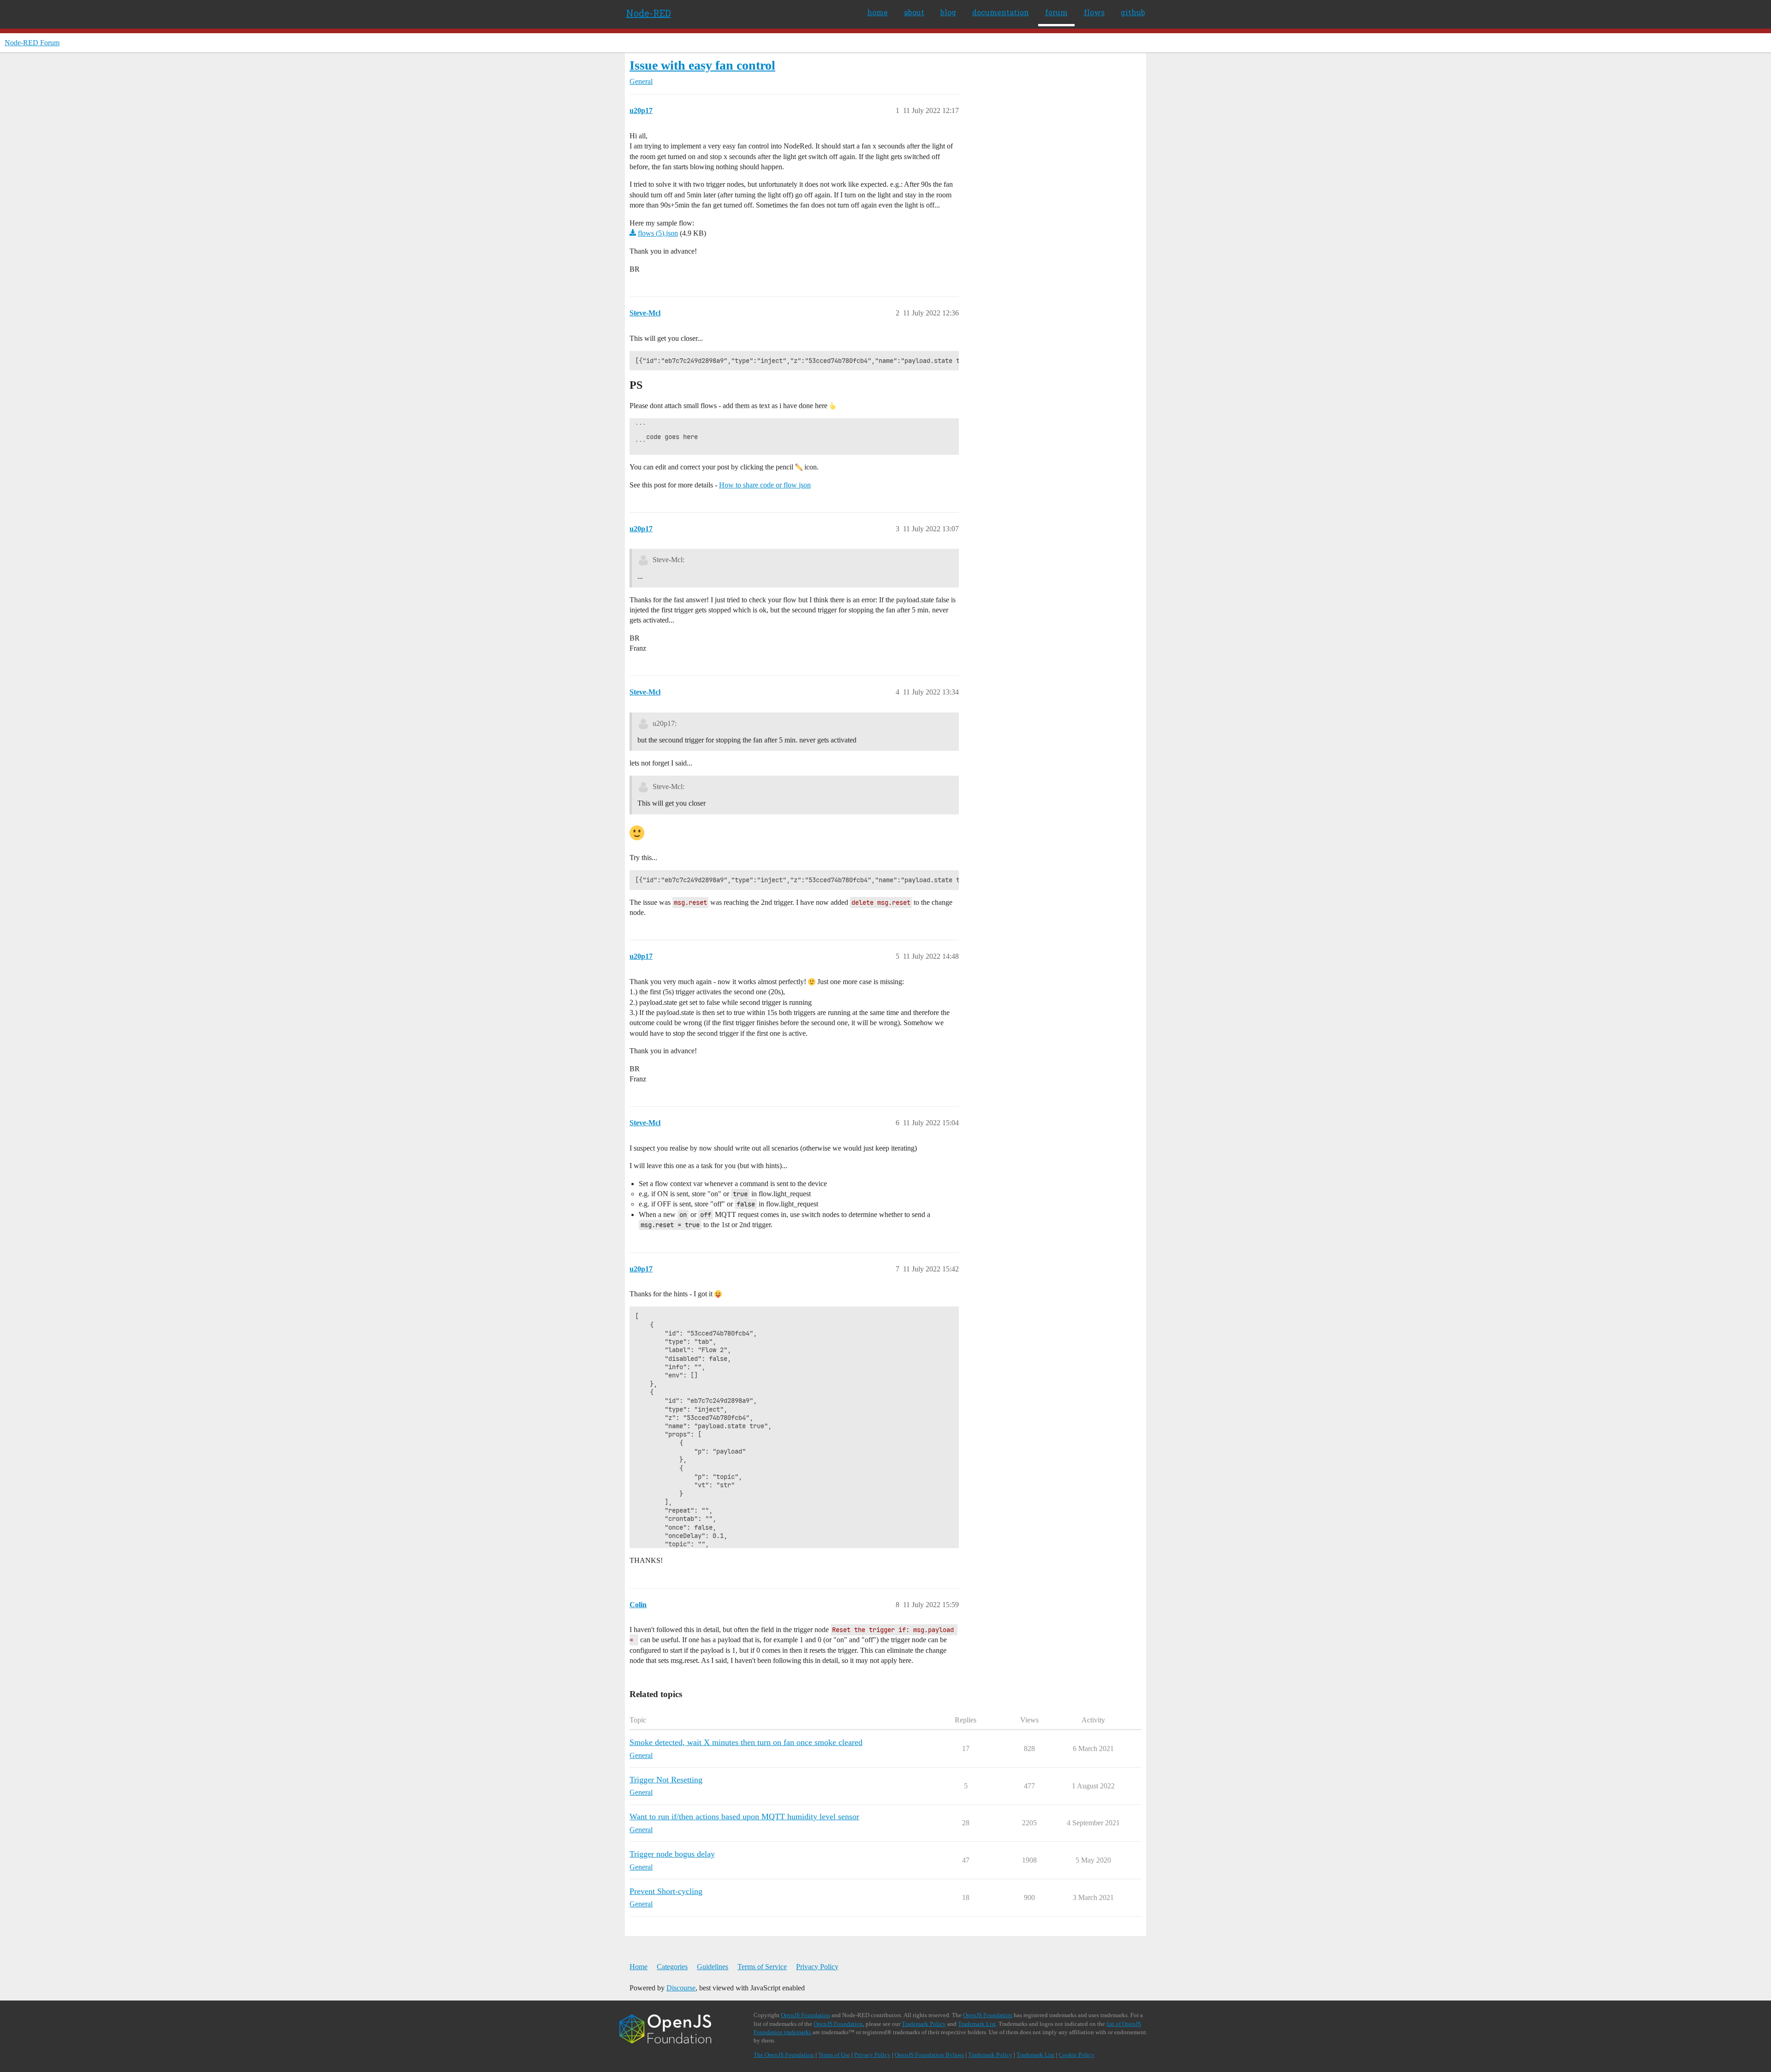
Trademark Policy (924, 2024)
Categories (672, 1967)
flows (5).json (658, 233)
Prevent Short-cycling (666, 1891)
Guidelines (713, 1967)
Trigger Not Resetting (666, 1780)
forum (1056, 12)
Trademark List (977, 2024)
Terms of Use (834, 2055)
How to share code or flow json (765, 485)
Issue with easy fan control (702, 65)
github (1133, 12)
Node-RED (649, 13)
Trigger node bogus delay (672, 1854)
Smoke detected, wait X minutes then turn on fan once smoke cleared (746, 1742)
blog (948, 12)
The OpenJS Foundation (784, 2055)
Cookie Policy (1076, 2055)
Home (639, 1967)
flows (1094, 12)
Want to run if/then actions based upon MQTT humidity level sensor (744, 1817)
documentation (1001, 12)
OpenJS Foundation (805, 2015)
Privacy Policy (817, 1967)
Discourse (681, 1988)
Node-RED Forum (32, 43)
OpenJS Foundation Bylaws (929, 2055)
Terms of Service (762, 1967)
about (914, 12)
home (877, 12)
